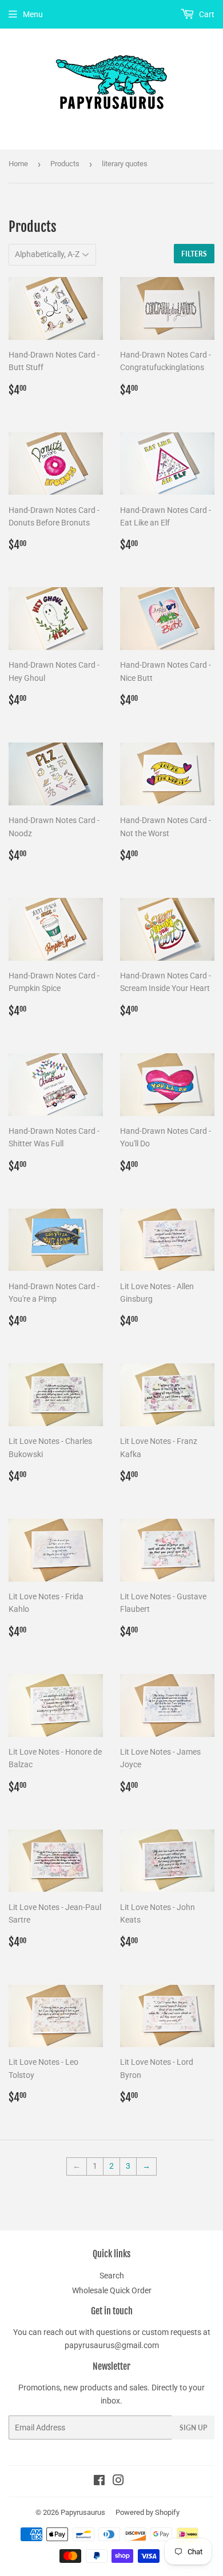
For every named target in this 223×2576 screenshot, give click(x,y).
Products (65, 164)
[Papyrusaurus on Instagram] (118, 2482)
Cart (206, 14)
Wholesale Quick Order (112, 2290)
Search (112, 2276)
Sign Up (193, 2428)
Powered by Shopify (148, 2512)
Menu (33, 14)
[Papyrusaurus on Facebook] (99, 2482)
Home (18, 164)
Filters (194, 254)
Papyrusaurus (83, 2512)
